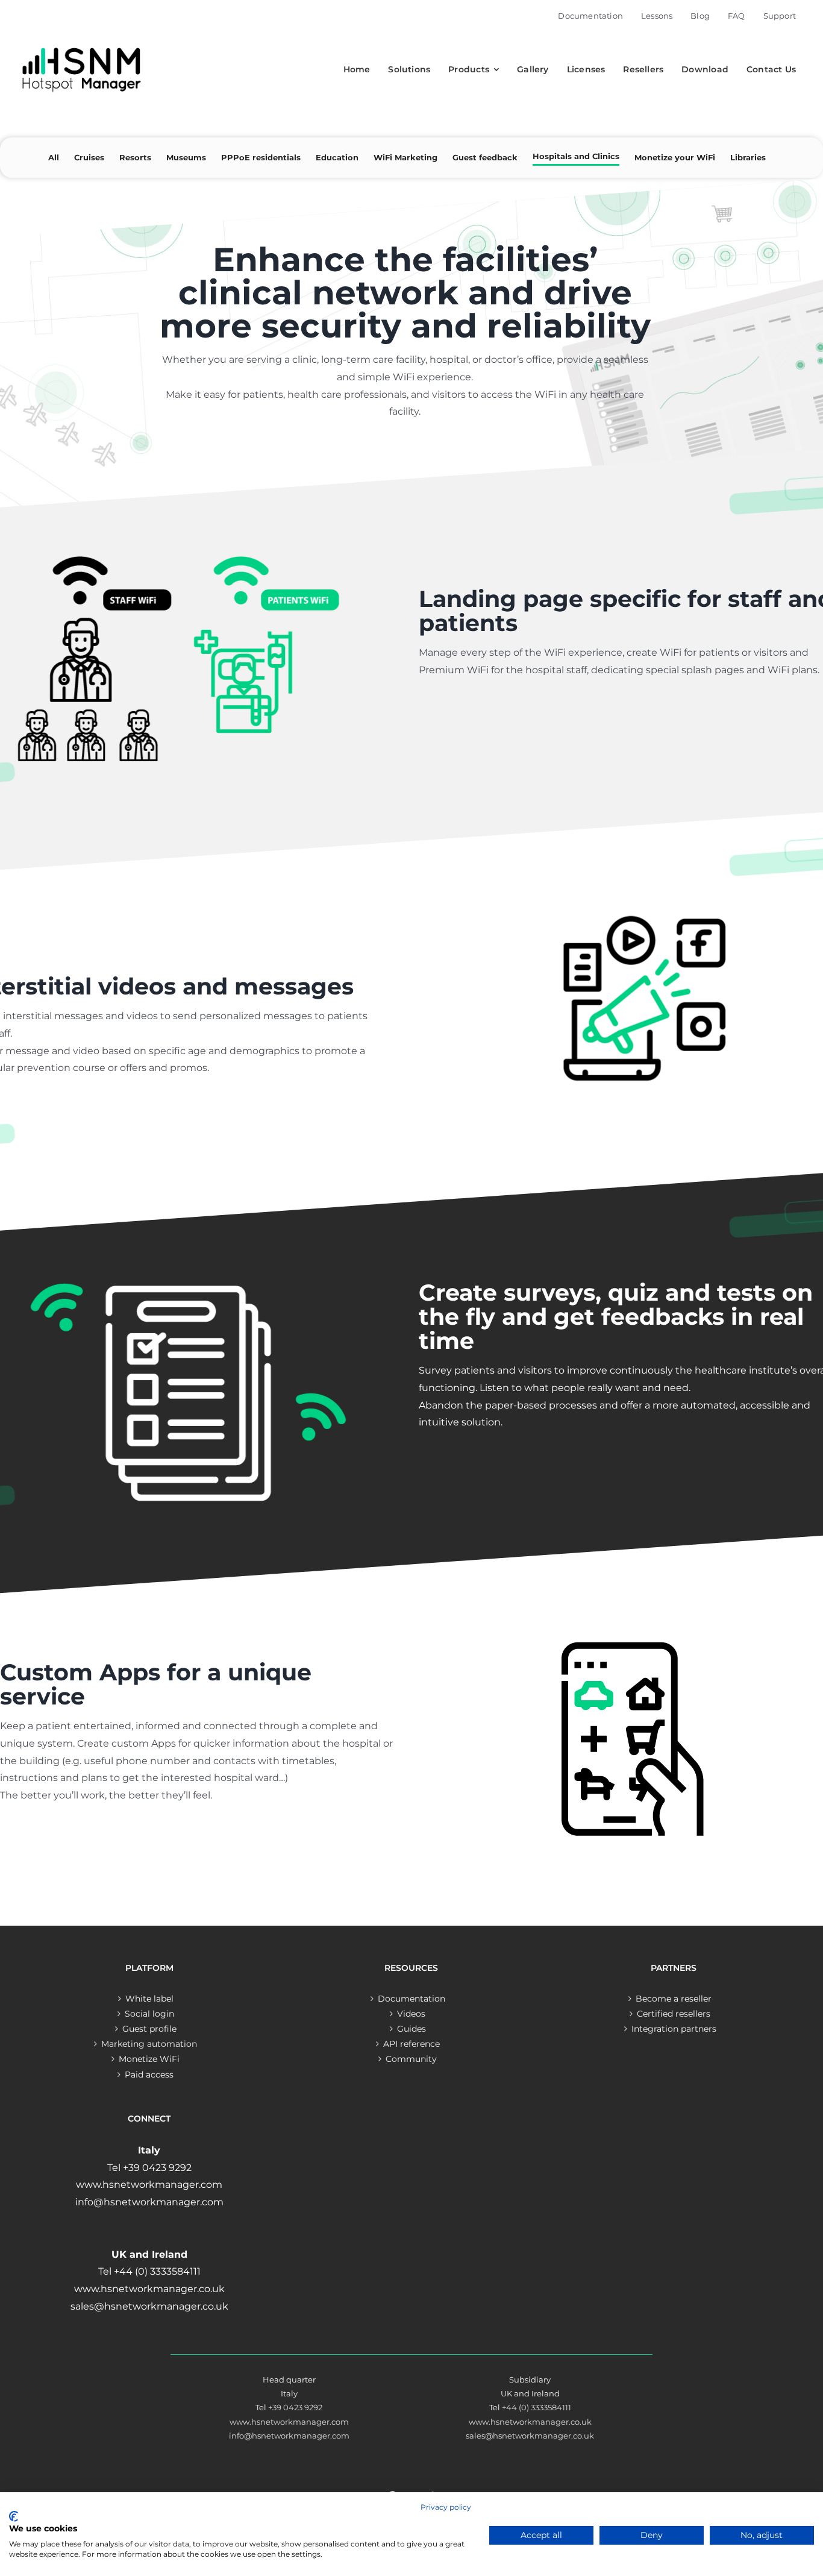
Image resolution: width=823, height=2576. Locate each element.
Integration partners (674, 2029)
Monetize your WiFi (675, 157)
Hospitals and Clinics (576, 156)
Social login (149, 2014)
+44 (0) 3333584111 (537, 2407)
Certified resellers (674, 2014)
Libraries (748, 157)
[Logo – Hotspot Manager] (81, 48)
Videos (411, 2014)
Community (411, 2059)
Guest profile (149, 2029)
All (54, 157)
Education (337, 157)
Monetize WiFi (149, 2059)
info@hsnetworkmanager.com (289, 2436)
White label (149, 1999)
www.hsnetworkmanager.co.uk (530, 2422)
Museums (186, 157)
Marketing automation (149, 2044)
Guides (411, 2029)
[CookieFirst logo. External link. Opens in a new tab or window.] (14, 2516)
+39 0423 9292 (295, 2407)
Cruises (89, 157)
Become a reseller (674, 1999)
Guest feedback (485, 157)
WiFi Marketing (405, 157)
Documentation (411, 1999)
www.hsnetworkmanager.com (289, 2422)
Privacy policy (446, 2507)
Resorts (135, 157)
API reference (411, 2044)
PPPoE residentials (261, 157)
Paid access (149, 2075)
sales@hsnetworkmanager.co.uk (530, 2436)
